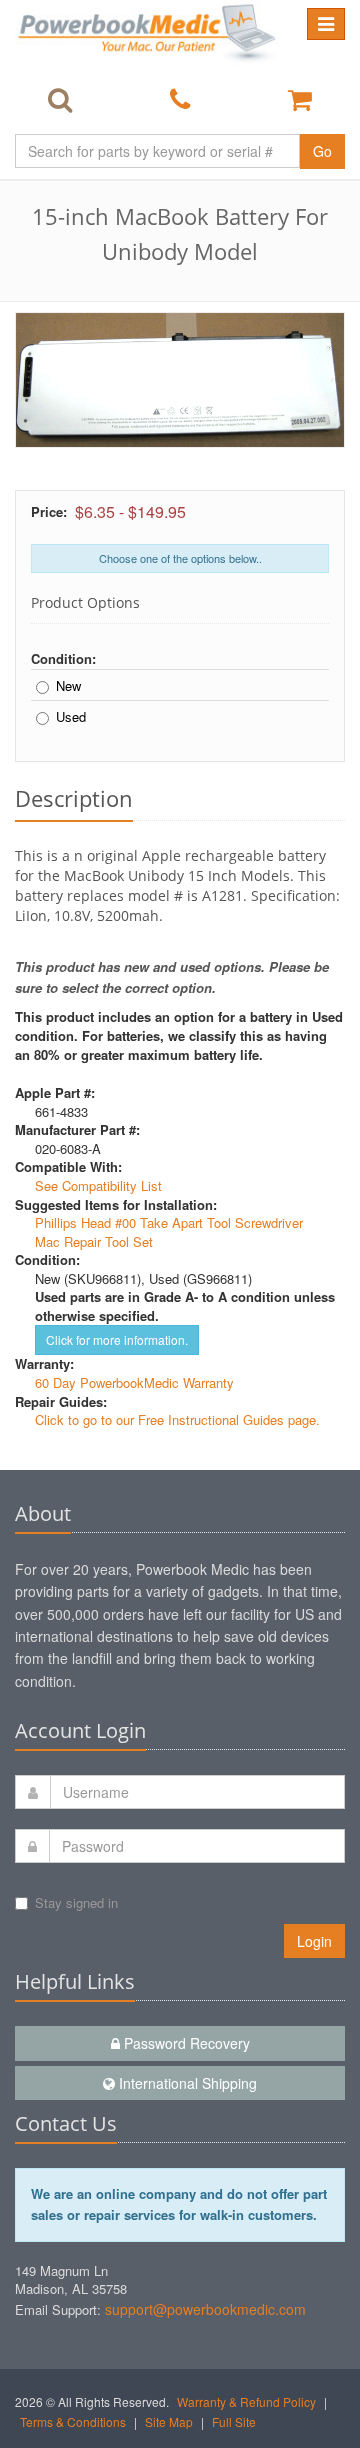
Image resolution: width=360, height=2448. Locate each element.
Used (71, 717)
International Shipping (186, 2083)
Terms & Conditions (73, 2421)
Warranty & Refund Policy (246, 2401)
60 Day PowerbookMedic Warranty (134, 1382)
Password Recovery (185, 2043)
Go (322, 151)
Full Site (234, 2421)
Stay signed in (76, 1902)
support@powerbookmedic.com (205, 2309)
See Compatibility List (98, 1185)
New (68, 686)
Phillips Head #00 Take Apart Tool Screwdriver (169, 1222)
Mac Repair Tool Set (94, 1241)
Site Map (169, 2421)
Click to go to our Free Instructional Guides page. (177, 1419)
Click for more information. (117, 1339)
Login (314, 1941)
